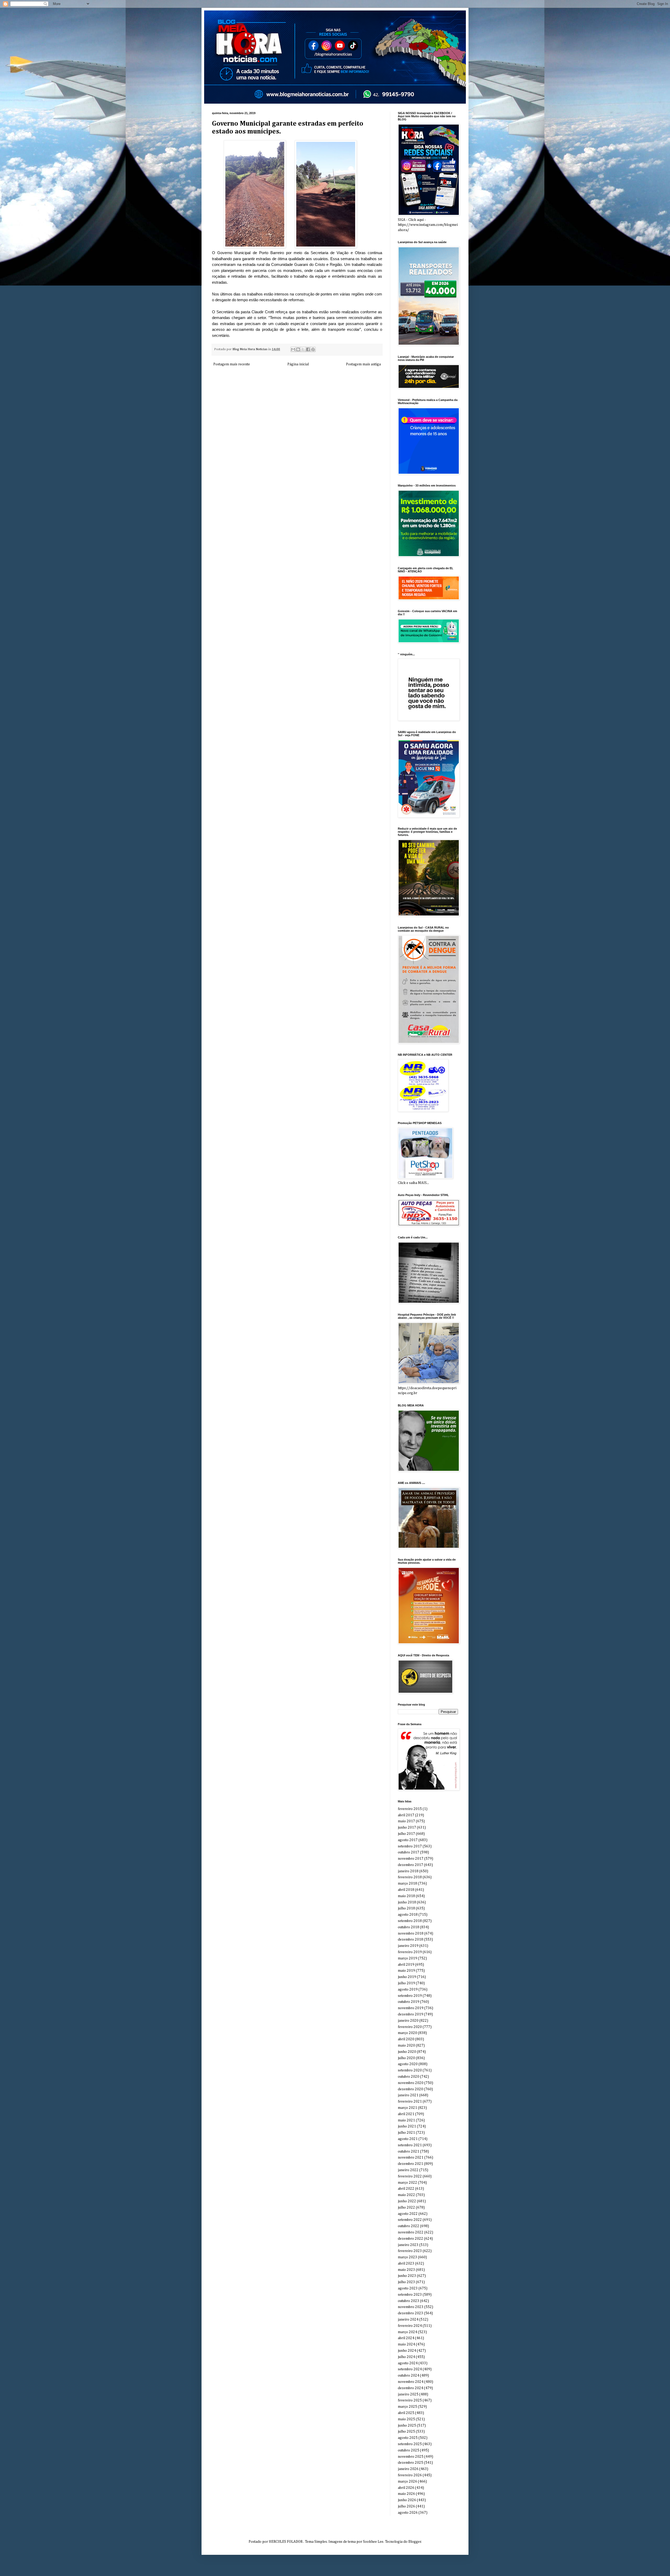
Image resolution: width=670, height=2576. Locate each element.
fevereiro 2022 (410, 2176)
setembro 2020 (410, 2070)
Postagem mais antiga (363, 364)
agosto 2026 (408, 2513)
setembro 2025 (410, 2444)
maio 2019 (406, 1971)
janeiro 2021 (408, 2095)
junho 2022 (407, 2201)
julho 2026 (406, 2506)
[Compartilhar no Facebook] (308, 349)
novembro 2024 (411, 2382)
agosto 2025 (408, 2438)
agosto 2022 (408, 2214)
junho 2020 (407, 2052)
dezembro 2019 (411, 2014)
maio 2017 (406, 1821)
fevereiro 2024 (410, 2326)
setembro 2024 (410, 2369)
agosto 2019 (408, 1990)
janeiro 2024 (408, 2320)
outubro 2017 (409, 1852)
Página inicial (298, 364)
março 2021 (407, 2108)
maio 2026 (406, 2494)
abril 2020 (406, 2039)
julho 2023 (406, 2282)
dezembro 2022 (411, 2239)
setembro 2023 (410, 2295)
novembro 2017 (411, 1859)
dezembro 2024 (411, 2388)
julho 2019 (406, 1983)
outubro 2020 (409, 2077)
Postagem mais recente (232, 364)
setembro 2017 (410, 1846)
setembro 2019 (410, 1996)
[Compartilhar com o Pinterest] (313, 349)
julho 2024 (406, 2357)
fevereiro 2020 (410, 2027)
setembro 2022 (410, 2220)
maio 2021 (406, 2120)
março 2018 (407, 1884)
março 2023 (407, 2257)
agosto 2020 (408, 2064)
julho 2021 (406, 2133)
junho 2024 (407, 2351)
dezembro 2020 (411, 2089)
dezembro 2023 (411, 2313)
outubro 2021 (409, 2152)
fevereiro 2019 (410, 1952)
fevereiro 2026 (410, 2475)
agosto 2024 (408, 2363)
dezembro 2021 (411, 2164)
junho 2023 (407, 2276)
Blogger (415, 2542)
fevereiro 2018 (410, 1877)
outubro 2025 (409, 2450)
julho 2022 (406, 2208)
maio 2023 (406, 2270)
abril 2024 (406, 2338)
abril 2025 (406, 2413)
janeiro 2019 (408, 1946)
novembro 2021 (411, 2158)
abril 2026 (406, 2488)
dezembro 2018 (411, 1940)
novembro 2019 (411, 2008)
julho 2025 (406, 2432)
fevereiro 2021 (410, 2102)
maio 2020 (406, 2046)
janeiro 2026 (408, 2469)
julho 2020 (406, 2058)
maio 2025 (406, 2419)
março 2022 (407, 2183)
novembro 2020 (411, 2083)
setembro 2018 (410, 1921)
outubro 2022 (409, 2226)
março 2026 (407, 2482)
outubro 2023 (409, 2301)
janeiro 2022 (408, 2170)
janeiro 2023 (408, 2245)
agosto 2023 (408, 2288)
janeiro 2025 (408, 2394)
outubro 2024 (409, 2376)
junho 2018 (407, 1902)
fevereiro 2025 (410, 2400)
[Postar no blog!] (298, 349)
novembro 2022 (411, 2232)
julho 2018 (406, 1908)
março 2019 (407, 1958)
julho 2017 (406, 1834)
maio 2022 (406, 2195)
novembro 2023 (411, 2307)
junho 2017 (407, 1828)
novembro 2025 (411, 2457)
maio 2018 (406, 1896)
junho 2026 (407, 2500)
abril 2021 (406, 2114)
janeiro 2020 (408, 2021)
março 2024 (407, 2332)
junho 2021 (407, 2126)
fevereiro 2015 (410, 1809)
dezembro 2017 (411, 1865)
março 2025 (407, 2407)
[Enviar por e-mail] (293, 349)
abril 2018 (406, 1890)
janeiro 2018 (408, 1871)
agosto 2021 (408, 2139)
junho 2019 (407, 1977)
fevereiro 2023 (410, 2251)
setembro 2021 (410, 2145)
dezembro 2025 (411, 2463)
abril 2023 (406, 2264)
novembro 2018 (411, 1934)
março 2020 (407, 2033)
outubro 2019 (409, 2002)
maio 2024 (406, 2344)
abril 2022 (406, 2189)
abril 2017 (406, 1815)
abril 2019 (406, 1965)
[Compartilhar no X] (303, 349)
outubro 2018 (409, 1927)
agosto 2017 (408, 1840)
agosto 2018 (408, 1915)
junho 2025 (407, 2426)
